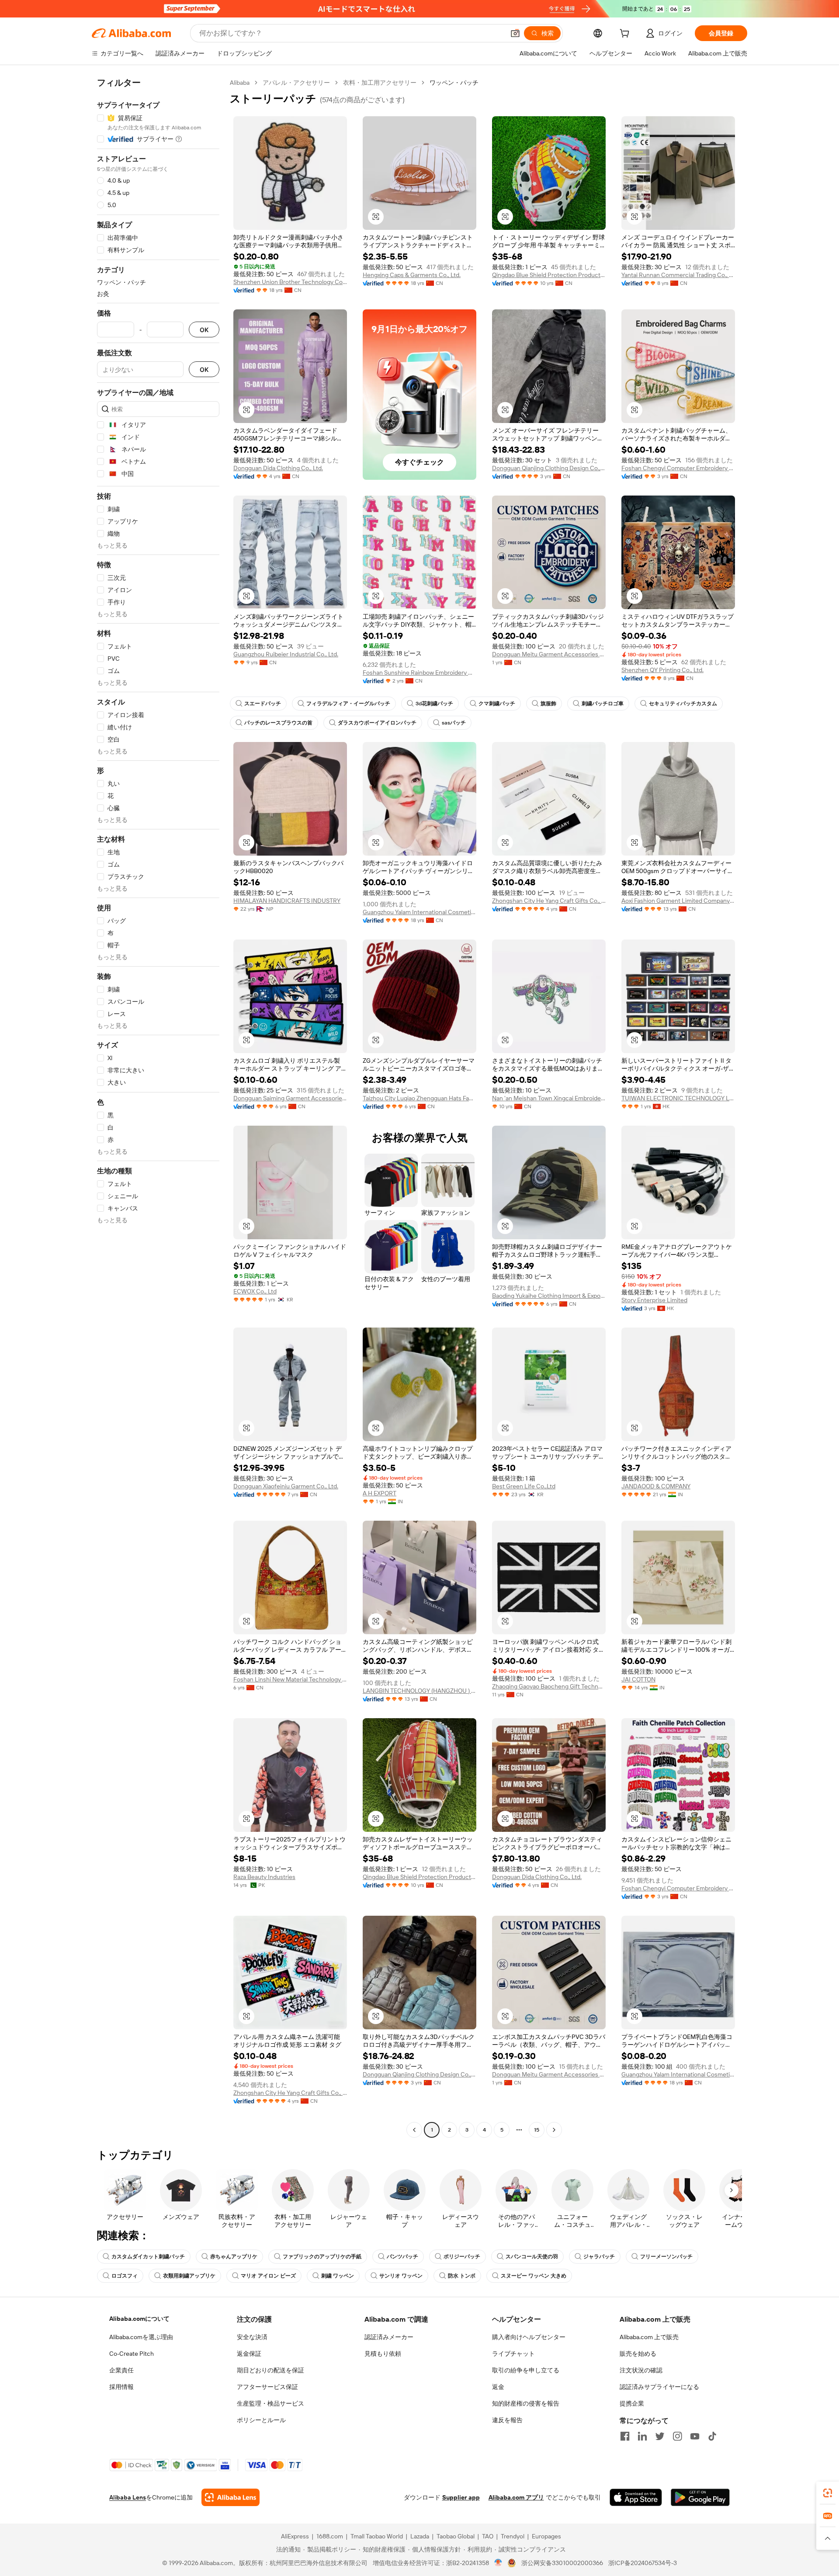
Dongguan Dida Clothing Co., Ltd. (278, 468)
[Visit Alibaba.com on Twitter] (660, 2436)
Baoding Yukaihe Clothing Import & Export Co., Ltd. (549, 1296)
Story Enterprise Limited (654, 1300)
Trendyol (513, 2536)
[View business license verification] (498, 2563)
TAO (488, 2536)
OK (204, 330)
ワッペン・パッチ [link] (454, 83)
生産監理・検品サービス (270, 2403)
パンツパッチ (402, 2257)
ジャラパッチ (599, 2257)
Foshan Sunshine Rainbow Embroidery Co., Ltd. (419, 673)
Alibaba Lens (128, 2497)
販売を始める (638, 2354)
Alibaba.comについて (139, 2319)
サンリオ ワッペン (401, 2276)
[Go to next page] (554, 2130)
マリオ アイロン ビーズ (268, 2276)
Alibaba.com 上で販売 (649, 2337)
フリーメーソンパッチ (666, 2257)
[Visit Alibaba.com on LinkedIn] (642, 2436)
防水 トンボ (462, 2276)
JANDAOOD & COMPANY (656, 1486)
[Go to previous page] (414, 2130)
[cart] (626, 35)
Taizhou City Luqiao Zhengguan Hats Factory (419, 1098)
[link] (828, 2493)
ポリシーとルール (261, 2420)
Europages (546, 2536)
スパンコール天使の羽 (532, 2257)
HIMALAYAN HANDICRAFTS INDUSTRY (287, 901)
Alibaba (240, 83)
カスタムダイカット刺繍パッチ (148, 2257)
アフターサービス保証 (267, 2387)
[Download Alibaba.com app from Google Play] (700, 2497)
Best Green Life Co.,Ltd (524, 1486)
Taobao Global (456, 2536)
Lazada (420, 2536)
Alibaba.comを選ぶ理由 (141, 2337)
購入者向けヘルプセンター (529, 2337)
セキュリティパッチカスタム (683, 704)
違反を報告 (507, 2420)
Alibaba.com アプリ (516, 2497)
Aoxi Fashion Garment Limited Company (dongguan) (678, 901)
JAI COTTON (638, 1679)
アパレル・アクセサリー (296, 83)
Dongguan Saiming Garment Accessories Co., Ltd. (290, 1098)
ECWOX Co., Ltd (255, 1291)
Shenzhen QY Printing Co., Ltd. (662, 670)
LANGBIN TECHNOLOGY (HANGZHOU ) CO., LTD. (419, 1691)
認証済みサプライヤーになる (659, 2387)
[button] (515, 33)
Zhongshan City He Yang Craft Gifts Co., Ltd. (549, 901)
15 (537, 2130)
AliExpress (295, 2536)
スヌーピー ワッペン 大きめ (534, 2276)
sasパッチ (454, 723)
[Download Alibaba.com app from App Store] (636, 2497)
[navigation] (158, 1107)
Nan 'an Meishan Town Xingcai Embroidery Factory (549, 1098)
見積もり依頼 (383, 2354)
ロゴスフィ (125, 2276)
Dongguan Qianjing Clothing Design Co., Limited (549, 468)
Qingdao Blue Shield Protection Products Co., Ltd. (549, 275)
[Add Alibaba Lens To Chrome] (231, 2497)
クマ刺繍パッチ (497, 704)
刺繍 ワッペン (338, 2276)
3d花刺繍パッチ (434, 704)
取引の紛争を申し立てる (526, 2370)
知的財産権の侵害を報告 (526, 2403)
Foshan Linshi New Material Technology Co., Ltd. (290, 1679)
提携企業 (632, 2403)
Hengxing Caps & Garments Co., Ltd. (412, 275)
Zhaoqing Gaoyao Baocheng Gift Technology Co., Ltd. (549, 1686)
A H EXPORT (380, 1493)
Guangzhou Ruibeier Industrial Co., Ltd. (286, 654)
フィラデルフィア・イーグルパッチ (348, 704)
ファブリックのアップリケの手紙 (322, 2257)
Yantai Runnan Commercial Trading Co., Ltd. (678, 275)
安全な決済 (252, 2337)
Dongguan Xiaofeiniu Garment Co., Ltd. (286, 1486)
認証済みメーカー (389, 2337)
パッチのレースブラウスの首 (278, 723)
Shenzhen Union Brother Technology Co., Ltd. (290, 282)
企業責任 (121, 2370)
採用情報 (121, 2387)
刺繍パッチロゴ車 (603, 704)
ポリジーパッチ (462, 2257)
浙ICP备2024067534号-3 (643, 2563)
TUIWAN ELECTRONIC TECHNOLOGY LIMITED (678, 1098)
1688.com (330, 2536)
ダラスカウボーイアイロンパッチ (377, 723)
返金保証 (249, 2354)
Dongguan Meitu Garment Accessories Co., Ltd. (549, 654)
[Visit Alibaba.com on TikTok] (712, 2436)
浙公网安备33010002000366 (562, 2563)
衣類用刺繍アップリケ (189, 2276)
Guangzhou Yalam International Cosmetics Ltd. (419, 912)
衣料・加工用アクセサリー (380, 83)
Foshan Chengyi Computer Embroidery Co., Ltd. (678, 468)
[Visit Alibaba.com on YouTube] (695, 2436)
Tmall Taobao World (377, 2536)
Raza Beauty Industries (264, 1877)
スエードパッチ (263, 704)
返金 (498, 2387)
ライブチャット (513, 2354)
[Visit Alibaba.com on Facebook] (625, 2436)
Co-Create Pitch (132, 2354)
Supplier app (461, 2497)
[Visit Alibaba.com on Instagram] (677, 2436)
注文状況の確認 (641, 2370)
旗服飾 (548, 704)
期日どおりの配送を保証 (270, 2370)
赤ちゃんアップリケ (234, 2257)
